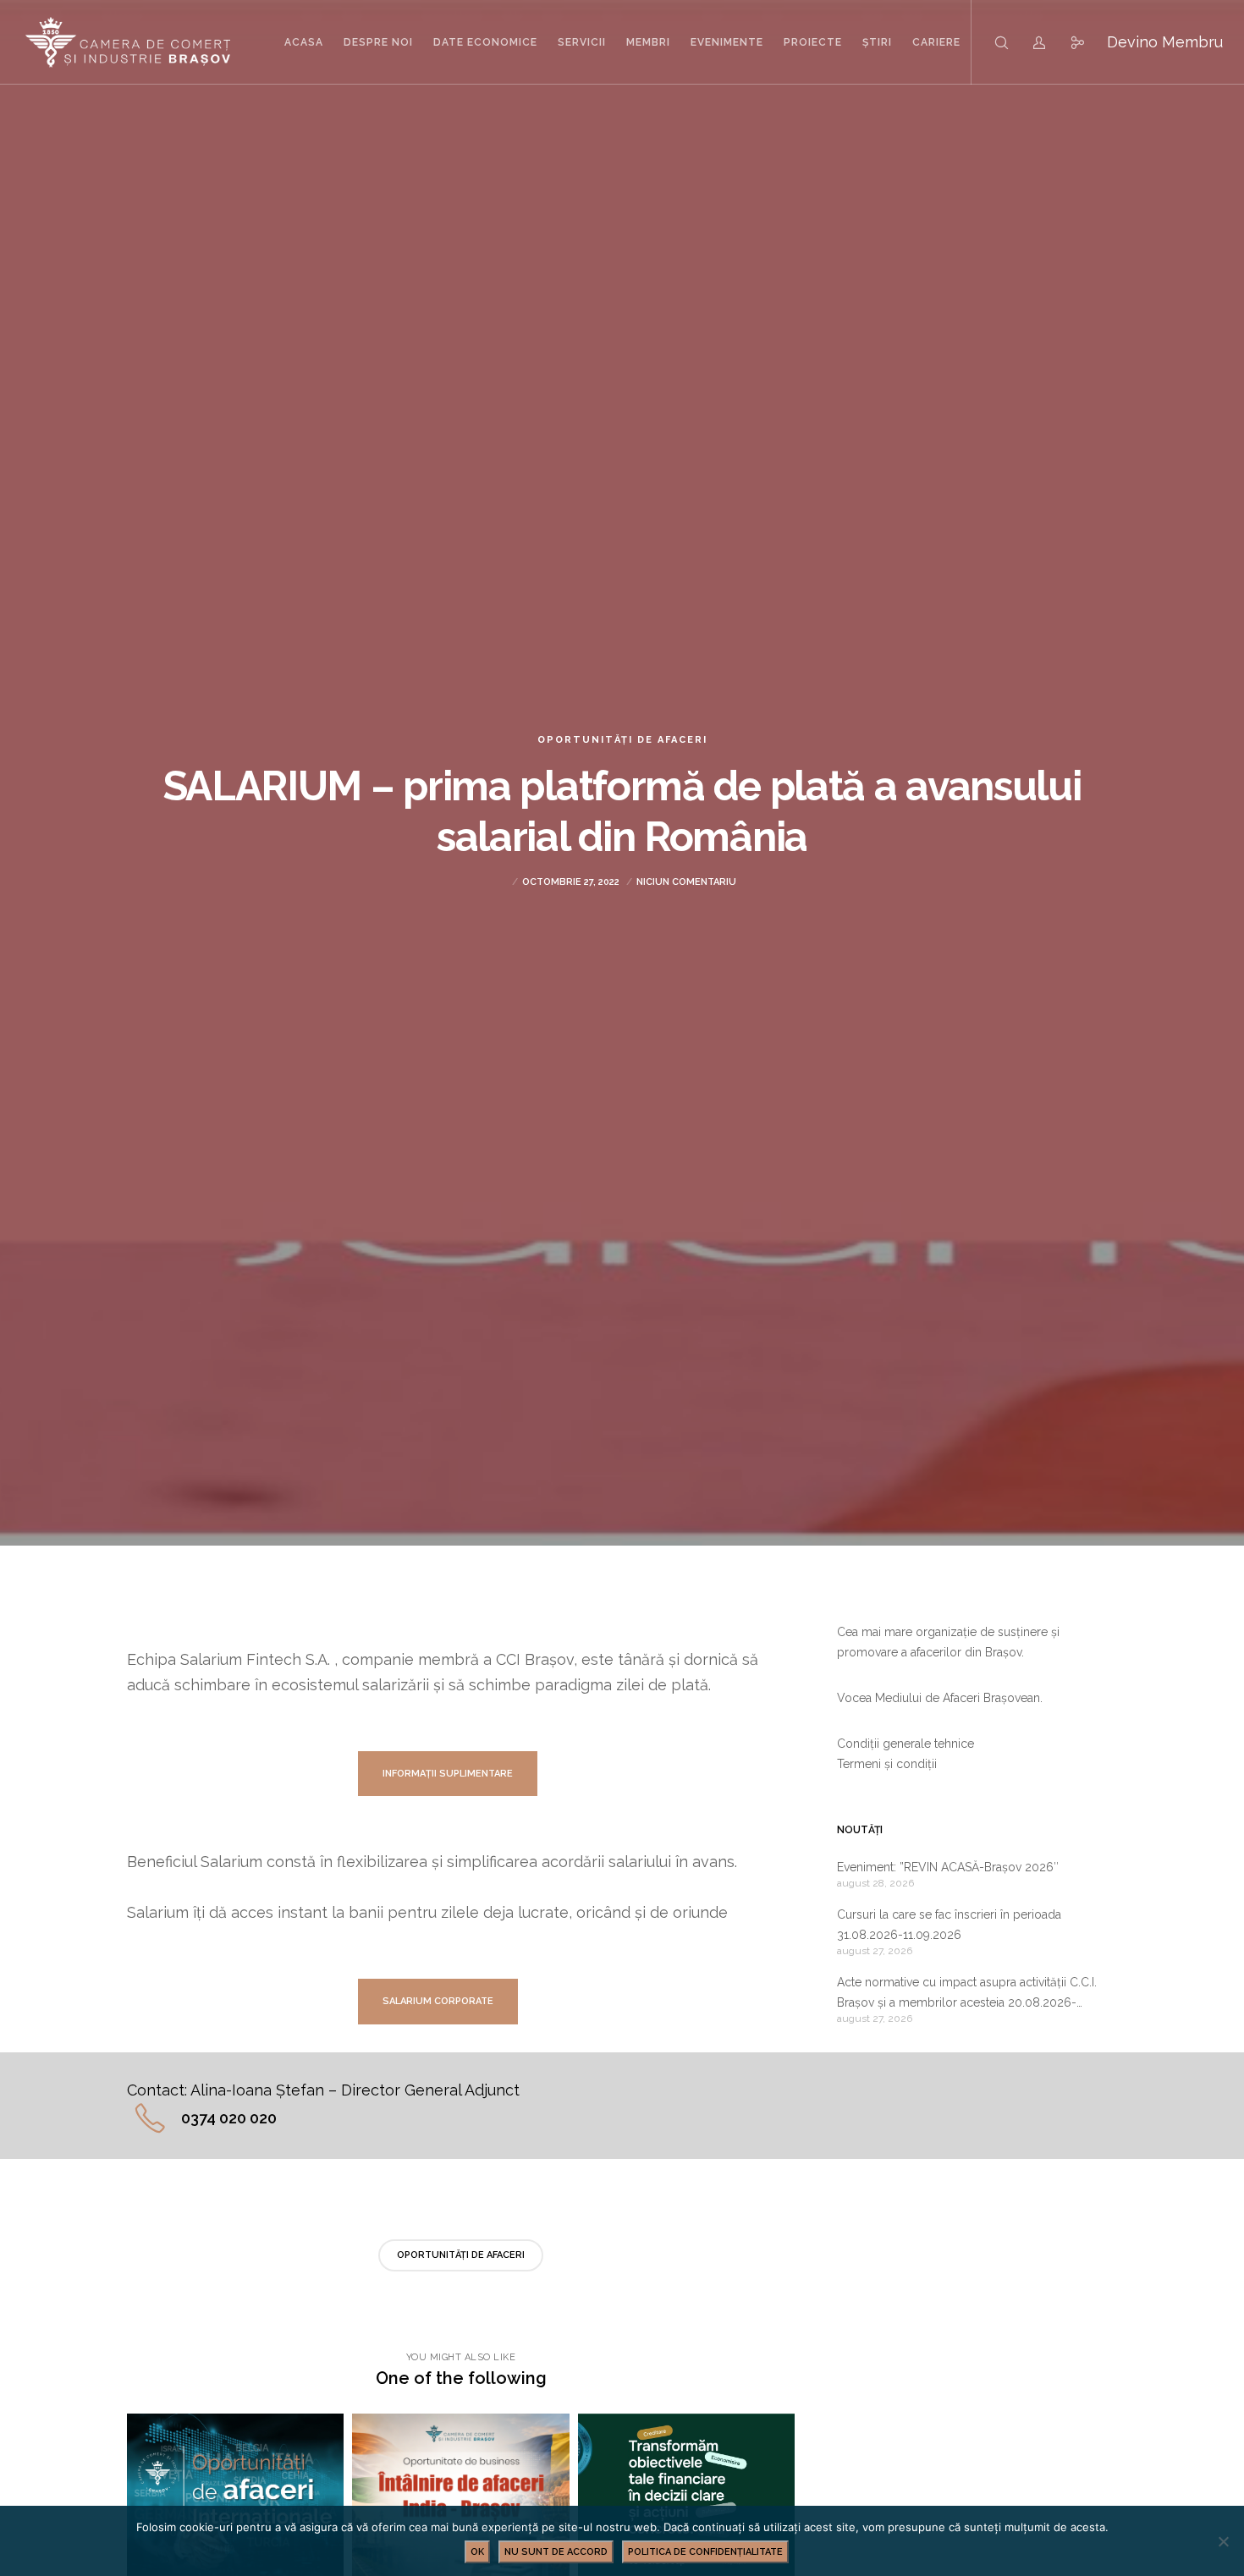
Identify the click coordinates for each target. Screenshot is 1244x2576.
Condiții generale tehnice (905, 1744)
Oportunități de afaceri (622, 740)
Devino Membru (1165, 42)
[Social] (1067, 42)
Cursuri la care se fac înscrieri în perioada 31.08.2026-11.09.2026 (949, 1925)
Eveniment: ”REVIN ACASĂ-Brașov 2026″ (948, 1867)
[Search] (991, 42)
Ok (477, 2552)
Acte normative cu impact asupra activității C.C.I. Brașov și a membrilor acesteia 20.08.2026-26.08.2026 (967, 1994)
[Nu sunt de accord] (1223, 2541)
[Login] (1029, 42)
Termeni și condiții (887, 1764)
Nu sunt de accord (556, 2552)
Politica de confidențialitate (705, 2552)
